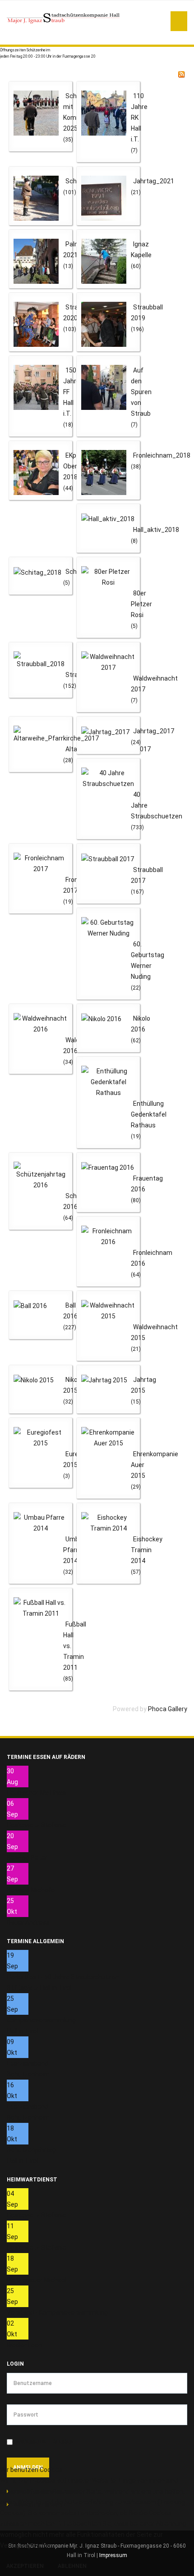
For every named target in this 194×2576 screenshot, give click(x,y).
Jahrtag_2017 (154, 731)
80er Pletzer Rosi (141, 604)
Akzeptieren (25, 2566)
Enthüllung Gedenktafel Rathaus (149, 1114)
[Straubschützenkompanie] (63, 18)
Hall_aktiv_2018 (156, 530)
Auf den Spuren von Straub (141, 392)
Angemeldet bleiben (45, 2442)
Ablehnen (72, 2566)
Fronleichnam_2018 (162, 455)
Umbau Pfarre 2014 (75, 1550)
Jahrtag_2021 (154, 181)
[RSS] (181, 74)
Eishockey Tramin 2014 (147, 1550)
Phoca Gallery (168, 1709)
